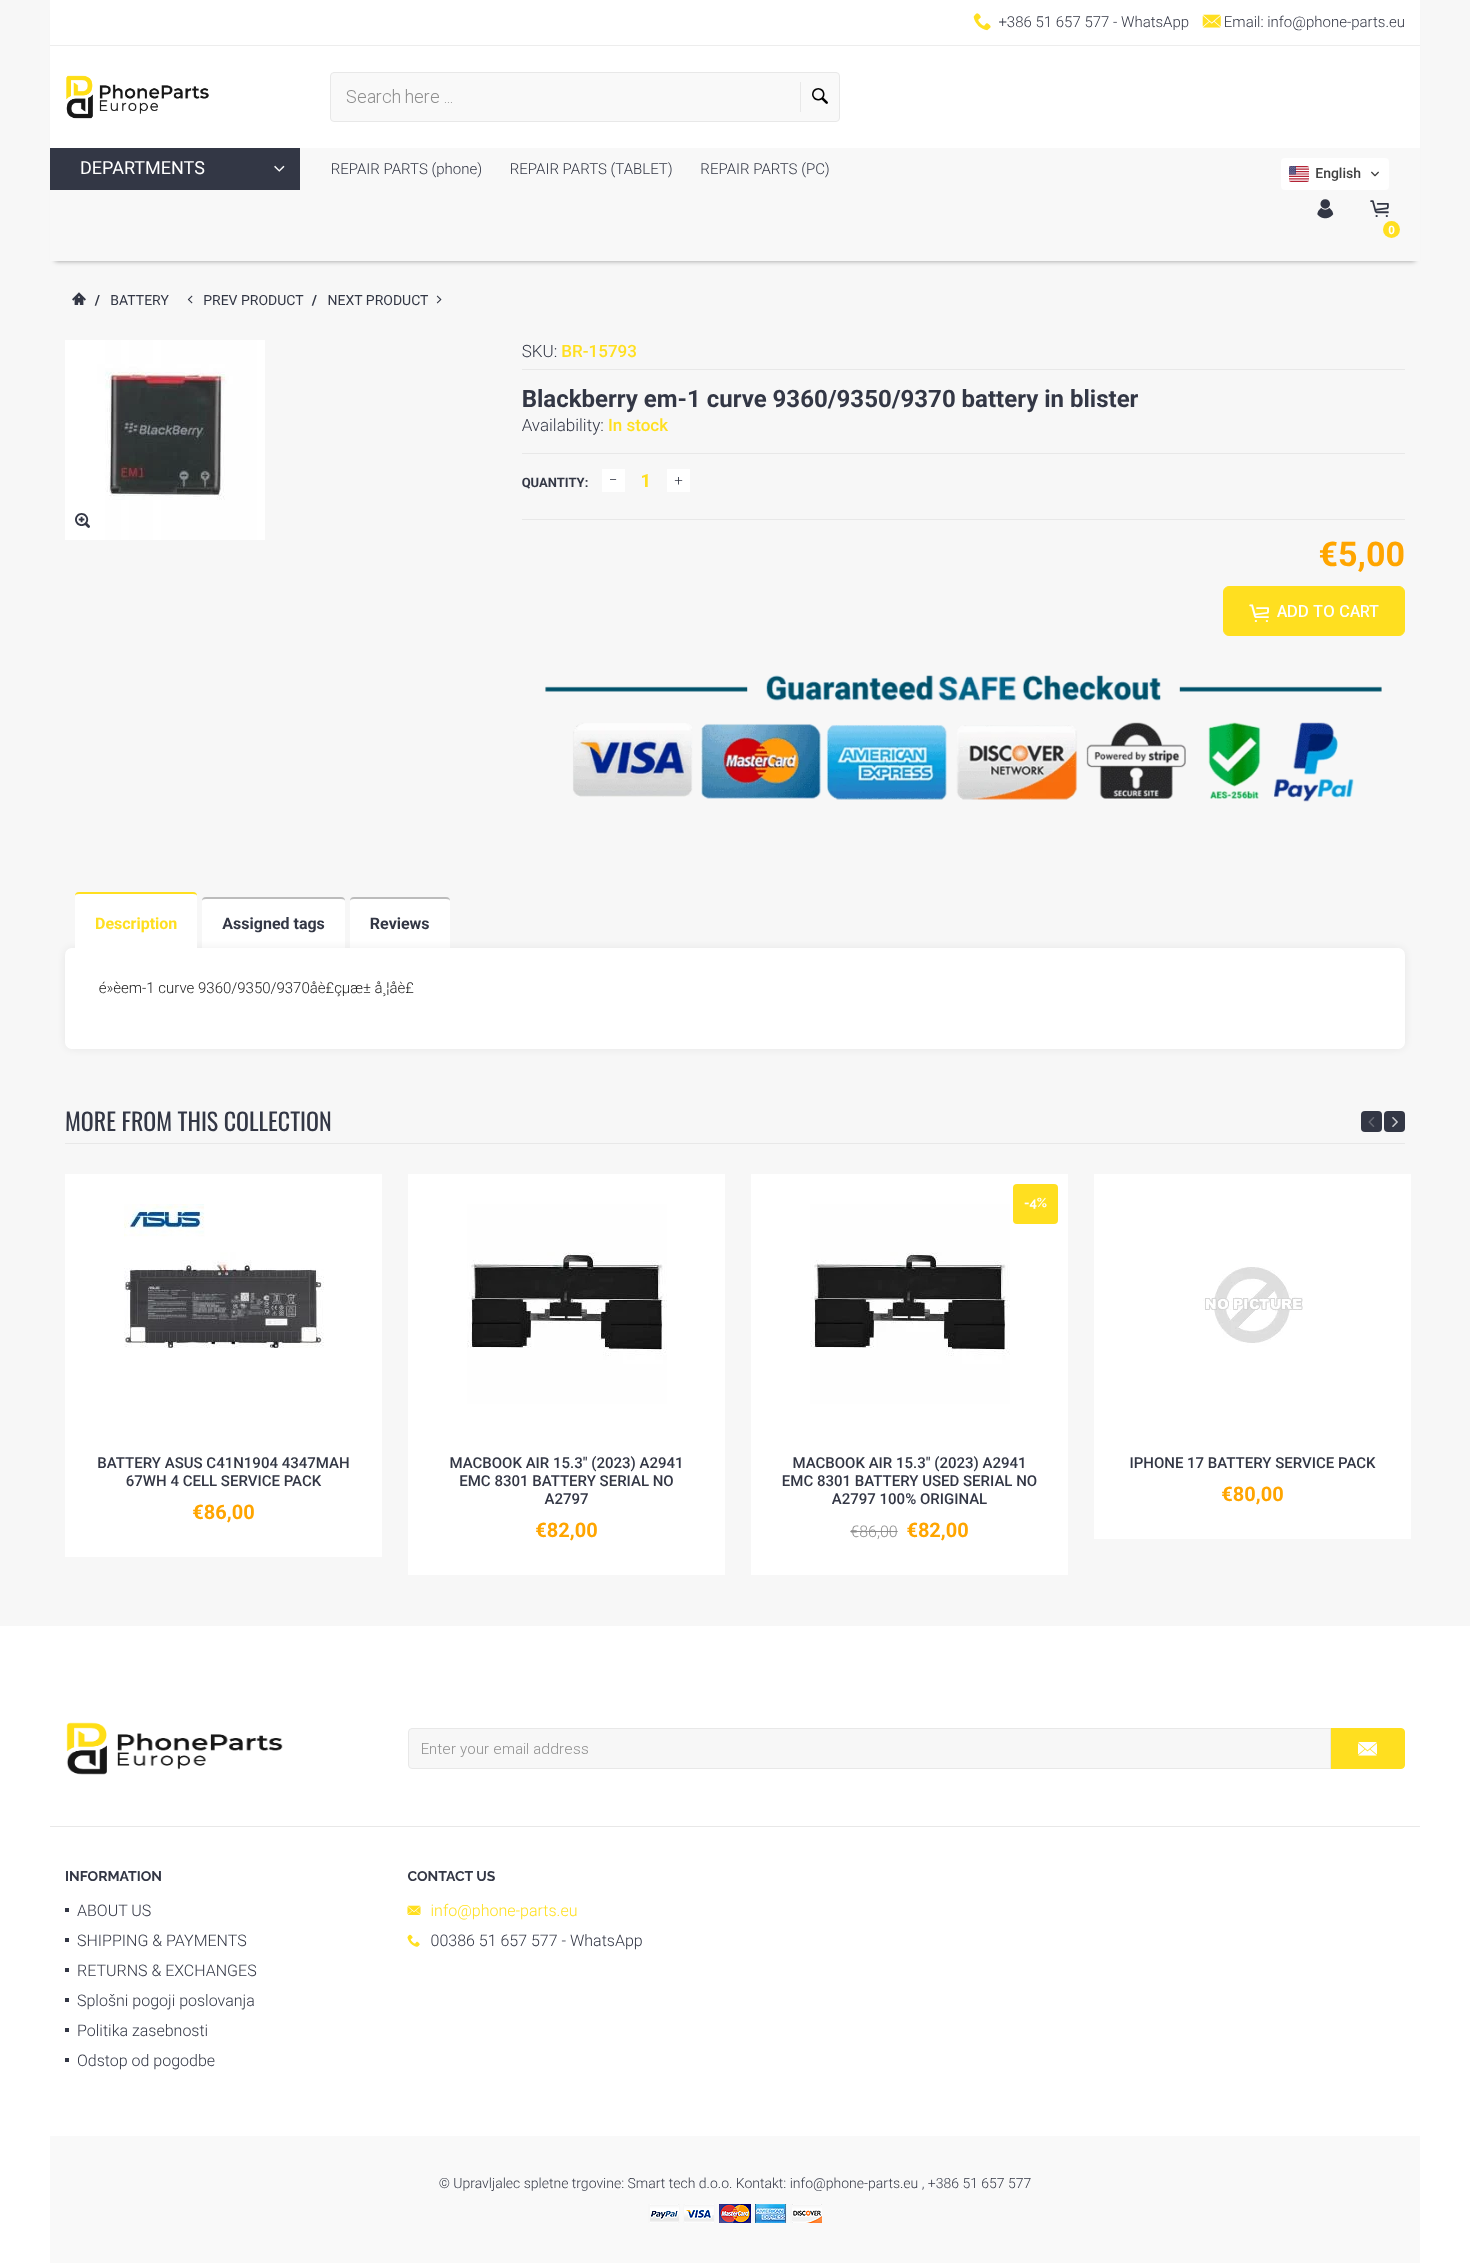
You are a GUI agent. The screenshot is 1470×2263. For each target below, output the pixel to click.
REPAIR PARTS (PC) (763, 169)
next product (382, 301)
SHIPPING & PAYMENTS (162, 1940)
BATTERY (139, 301)
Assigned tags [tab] (273, 923)
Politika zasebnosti (142, 2030)
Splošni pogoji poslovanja (166, 2000)
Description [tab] (136, 923)
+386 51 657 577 (1053, 22)
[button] (1335, 174)
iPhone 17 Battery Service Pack (1252, 1463)
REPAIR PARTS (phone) (406, 169)
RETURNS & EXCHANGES (167, 1970)
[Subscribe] (1367, 1748)
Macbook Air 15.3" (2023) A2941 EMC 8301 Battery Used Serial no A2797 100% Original (909, 1481)
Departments (142, 168)
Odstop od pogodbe (146, 2060)
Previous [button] (1371, 1121)
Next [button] (1394, 1121)
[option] (223, 1365)
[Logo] (137, 97)
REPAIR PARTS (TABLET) (589, 169)
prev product (257, 301)
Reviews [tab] (400, 923)
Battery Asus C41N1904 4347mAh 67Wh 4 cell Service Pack (223, 1472)
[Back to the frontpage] (78, 301)
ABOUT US (114, 1910)
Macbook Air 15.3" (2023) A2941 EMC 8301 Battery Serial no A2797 (566, 1481)
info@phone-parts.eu (1336, 22)
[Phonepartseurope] (174, 1747)
